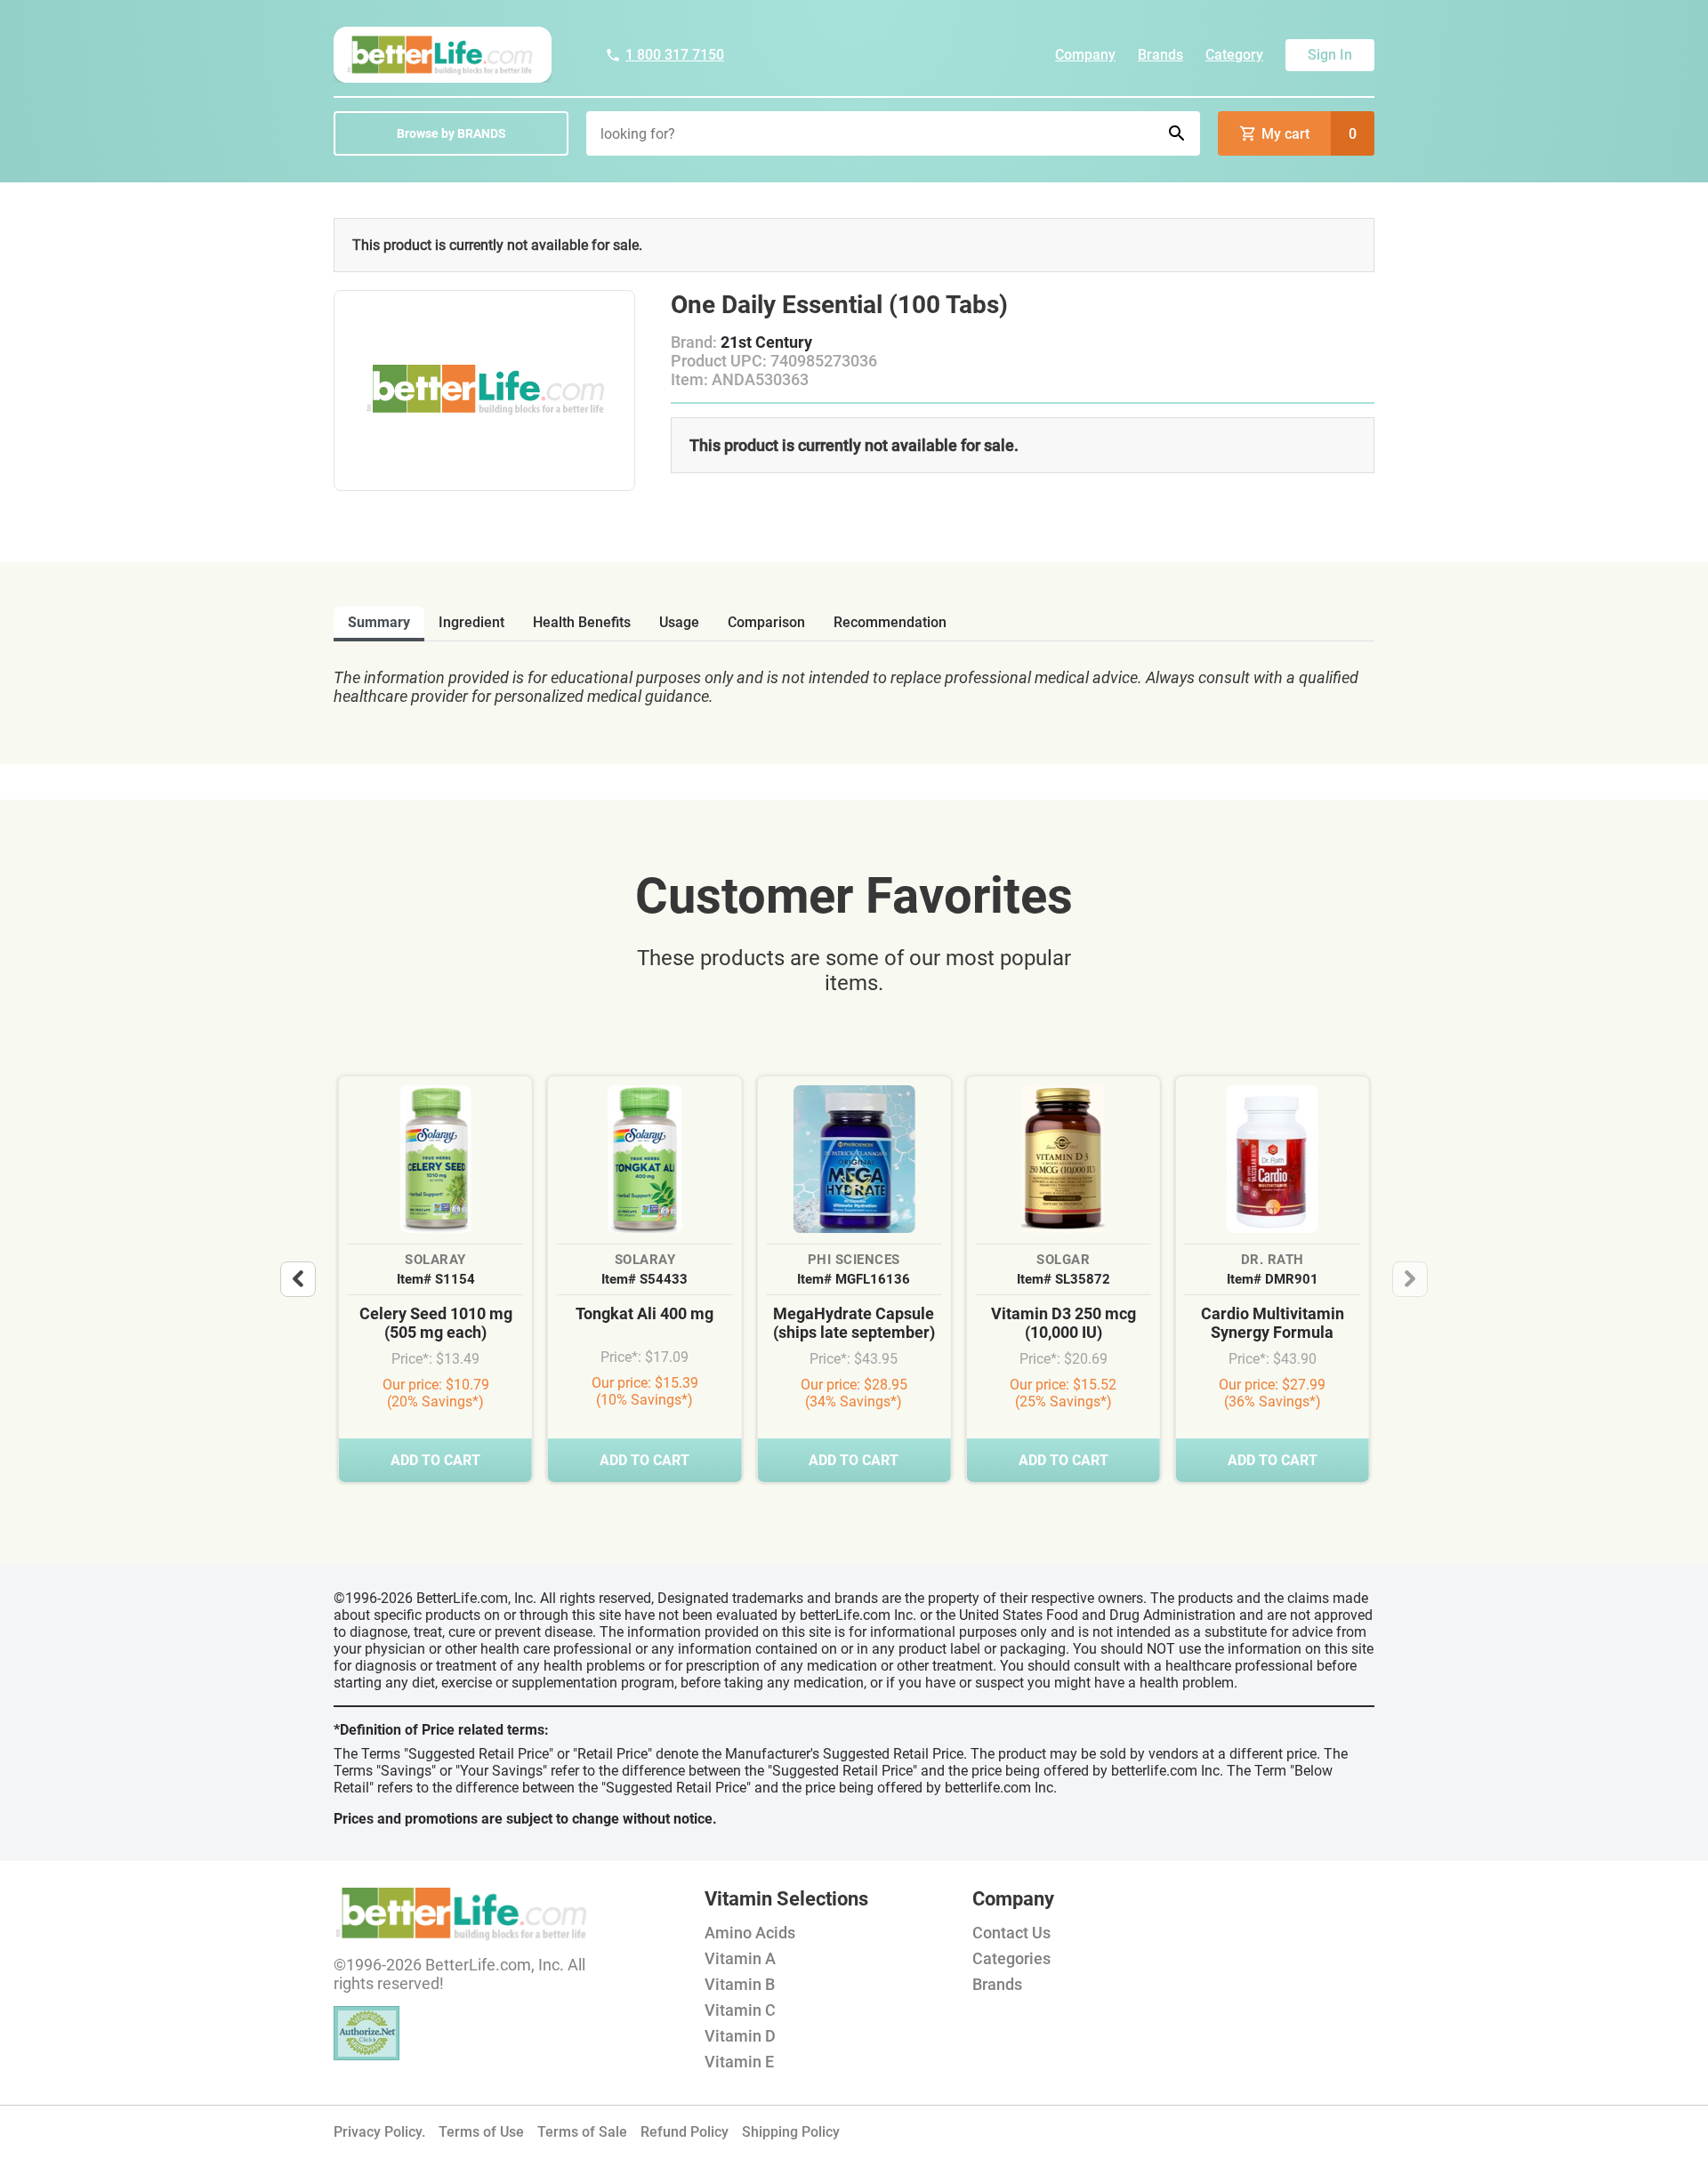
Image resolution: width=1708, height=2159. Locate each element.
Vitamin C (740, 2010)
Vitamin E (739, 2062)
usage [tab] (679, 622)
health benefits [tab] (582, 622)
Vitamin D (740, 2036)
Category (1234, 55)
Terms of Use (481, 2132)
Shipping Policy (791, 2132)
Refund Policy (685, 2132)
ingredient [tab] (471, 622)
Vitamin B (740, 1984)
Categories (1011, 1958)
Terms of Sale (582, 2132)
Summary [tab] (379, 622)
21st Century (766, 342)
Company (1085, 55)
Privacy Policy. (379, 2132)
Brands (1160, 55)
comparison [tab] (766, 622)
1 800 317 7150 (675, 55)
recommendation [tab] (890, 622)
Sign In (1330, 55)
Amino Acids (750, 1933)
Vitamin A (740, 1958)
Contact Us (1011, 1933)
